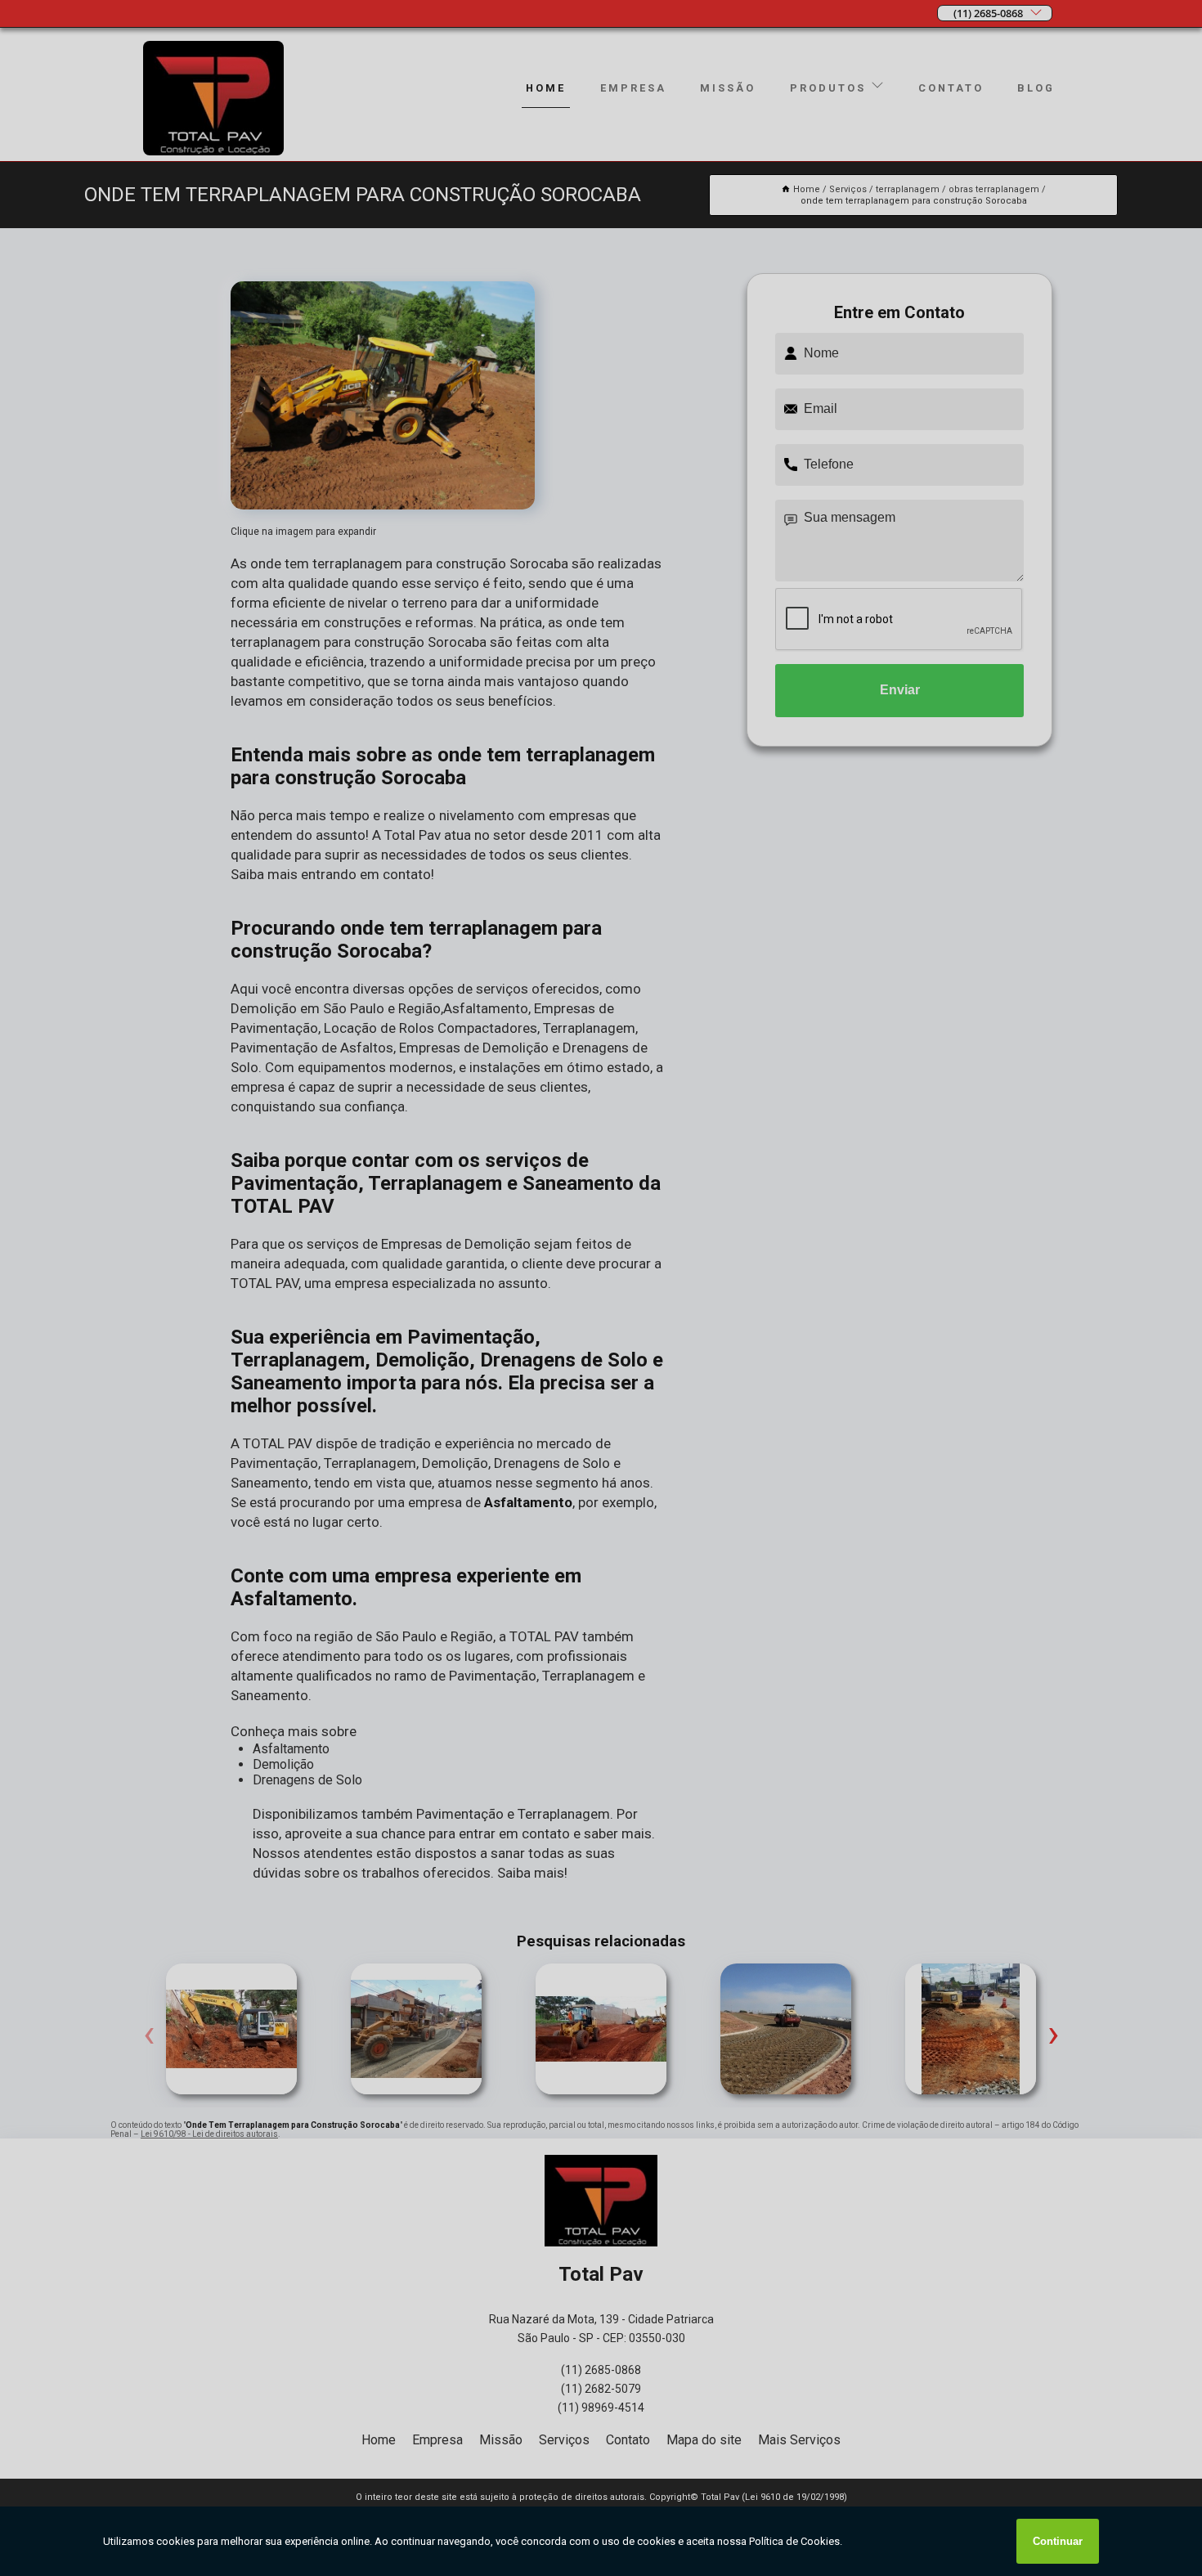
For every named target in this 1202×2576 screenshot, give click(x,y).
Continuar (1058, 2541)
